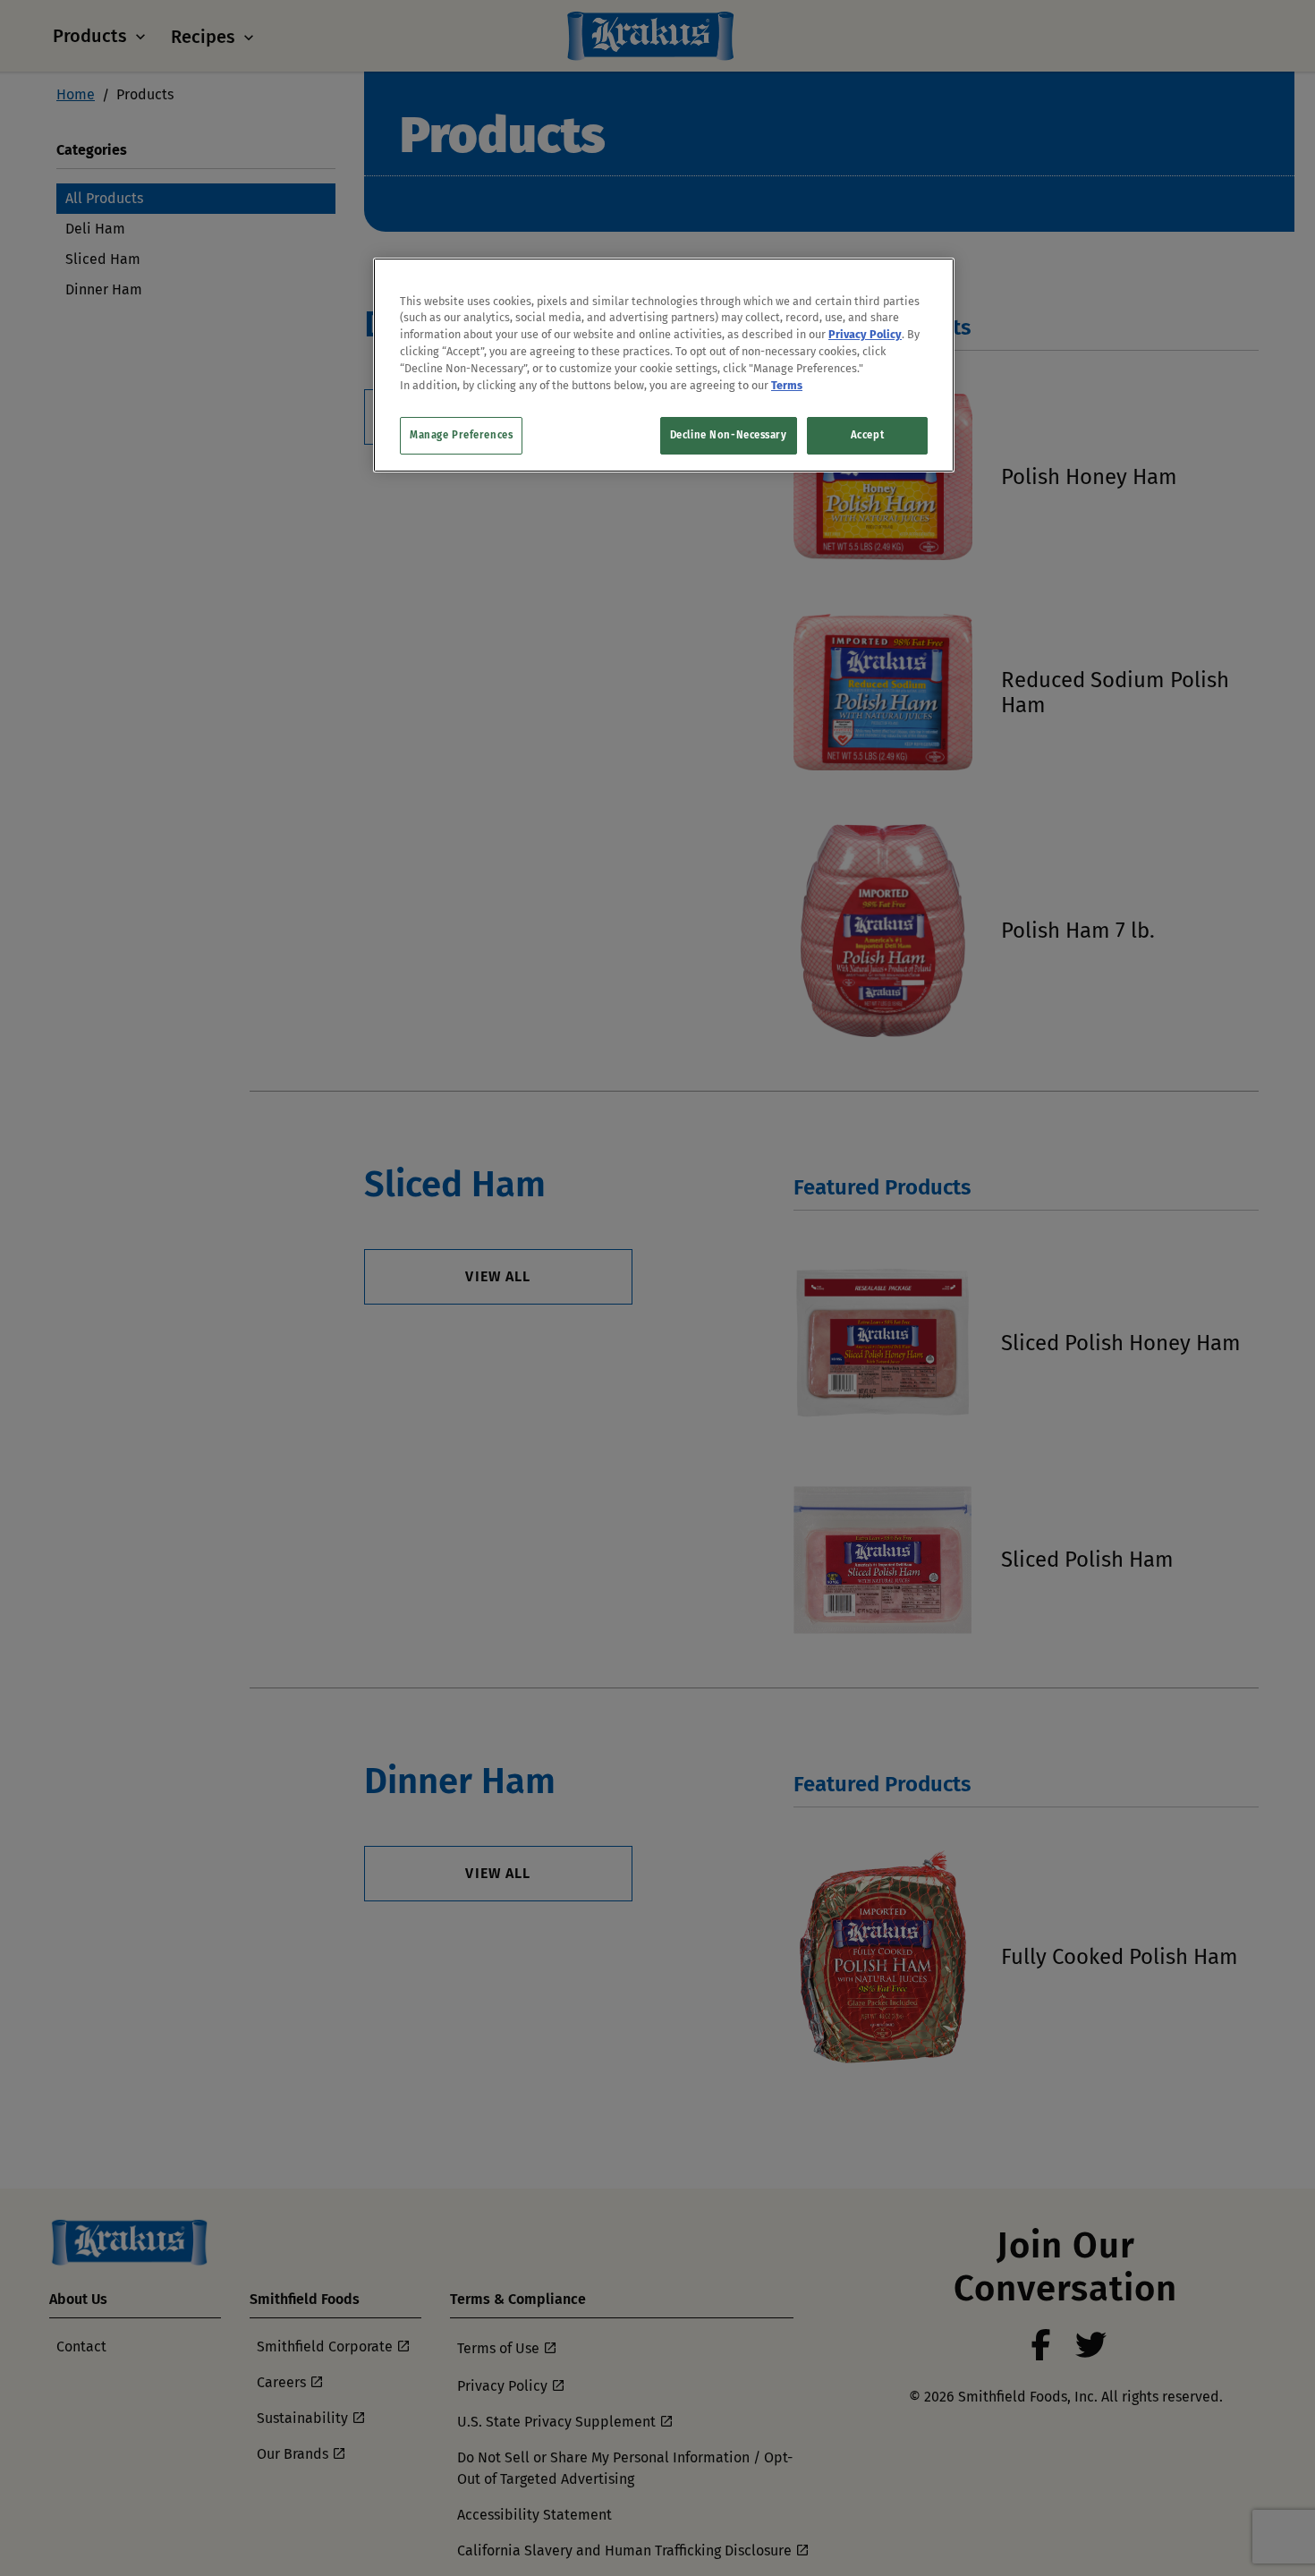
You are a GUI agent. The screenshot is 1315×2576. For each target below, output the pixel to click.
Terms (787, 385)
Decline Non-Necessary (729, 435)
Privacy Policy (865, 335)
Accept (867, 435)
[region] (664, 365)
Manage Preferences (461, 435)
